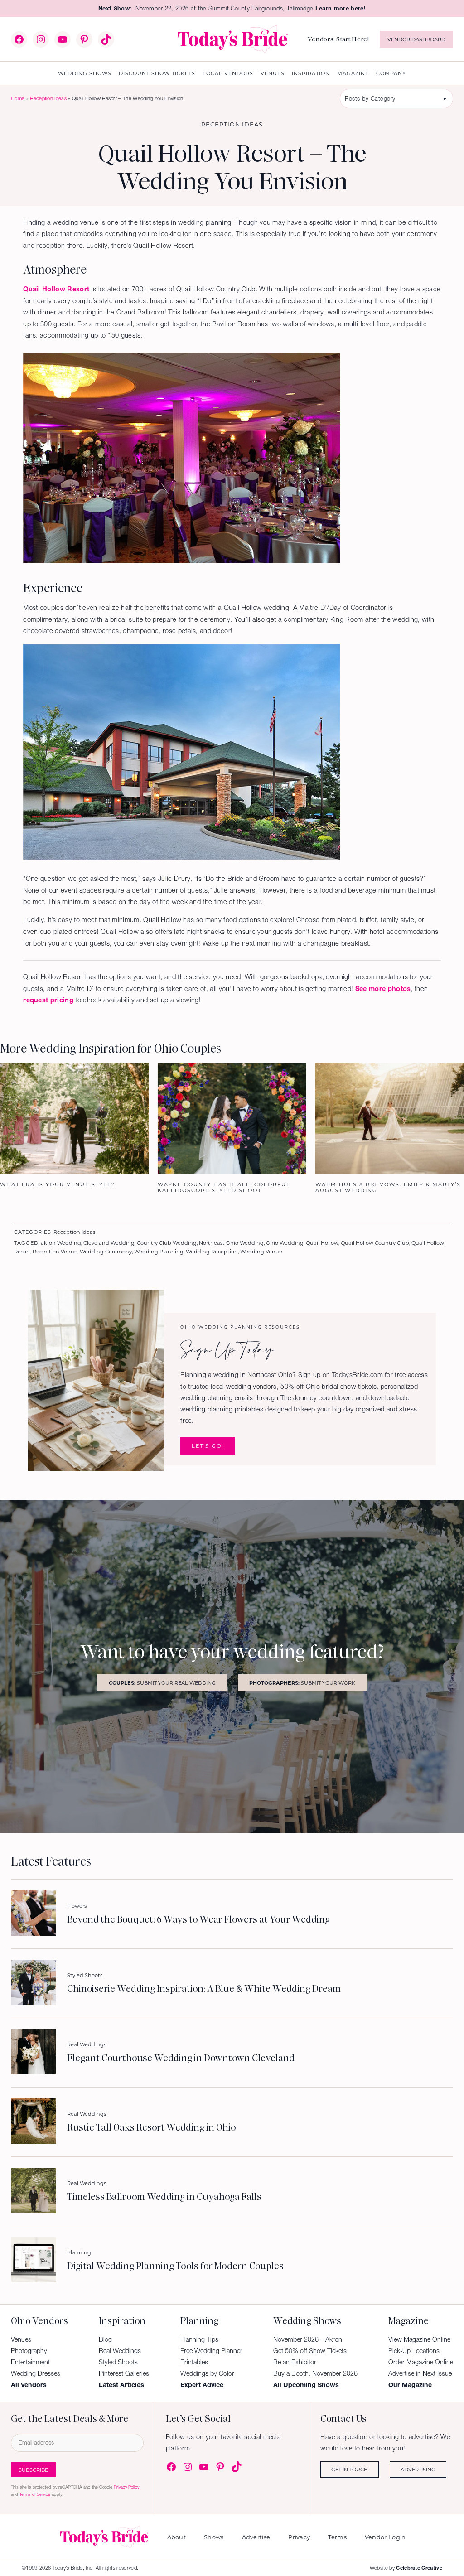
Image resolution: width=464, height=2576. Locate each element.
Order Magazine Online (421, 2362)
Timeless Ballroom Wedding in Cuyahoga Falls (164, 2197)
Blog (105, 2339)
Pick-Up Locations (414, 2351)
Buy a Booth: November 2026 (315, 2373)
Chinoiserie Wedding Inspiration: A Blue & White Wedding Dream (204, 1989)
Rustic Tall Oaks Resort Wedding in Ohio (151, 2127)
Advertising (418, 2469)
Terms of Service (35, 2494)
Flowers (77, 1906)
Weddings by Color (207, 2373)
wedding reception (212, 1251)
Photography (29, 2351)
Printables (194, 2362)
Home (18, 98)
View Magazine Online (419, 2339)
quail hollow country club (375, 1243)
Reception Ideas (48, 98)
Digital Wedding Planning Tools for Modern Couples (175, 2266)
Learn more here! (341, 8)
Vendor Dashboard (416, 39)
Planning (79, 2252)
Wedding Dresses (36, 2373)
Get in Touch (350, 2469)
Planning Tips (199, 2339)
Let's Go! (208, 1446)
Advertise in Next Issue (420, 2373)
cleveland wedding (109, 1243)
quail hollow (322, 1243)
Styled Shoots (85, 1975)
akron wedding (61, 1243)
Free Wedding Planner (211, 2351)
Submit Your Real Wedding (162, 1683)
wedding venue (261, 1251)
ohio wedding (285, 1243)
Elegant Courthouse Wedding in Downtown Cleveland (181, 2058)
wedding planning (159, 1251)
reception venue (55, 1251)
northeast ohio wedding (231, 1243)
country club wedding (167, 1243)
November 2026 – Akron (308, 2339)
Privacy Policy (126, 2487)
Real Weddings (87, 2044)
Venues (21, 2339)
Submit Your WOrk (302, 1683)
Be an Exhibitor (295, 2362)
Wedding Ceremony (106, 1251)
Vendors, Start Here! (338, 39)
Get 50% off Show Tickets (310, 2351)
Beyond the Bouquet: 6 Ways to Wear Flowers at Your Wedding (198, 1919)
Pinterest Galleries (124, 2373)
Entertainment (30, 2362)
